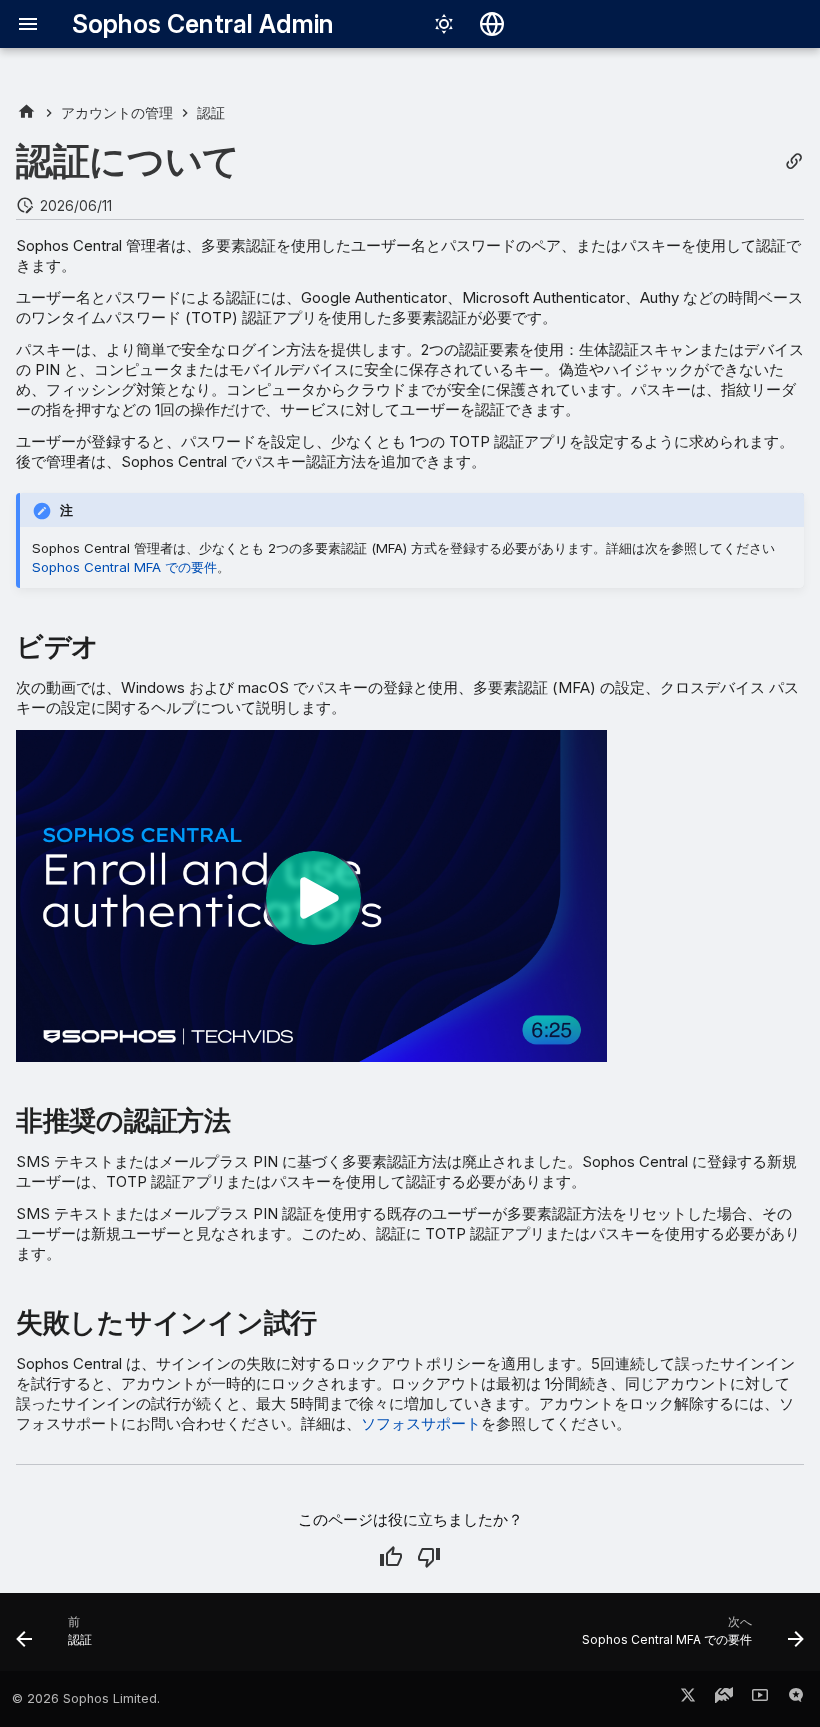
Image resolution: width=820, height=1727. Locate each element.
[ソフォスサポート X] (688, 1699)
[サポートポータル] (724, 1699)
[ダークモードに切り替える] (444, 24)
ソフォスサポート (421, 1423)
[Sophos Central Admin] (26, 112)
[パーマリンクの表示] (794, 161)
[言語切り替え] (492, 24)
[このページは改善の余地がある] (429, 1557)
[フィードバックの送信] (796, 1699)
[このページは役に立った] (391, 1557)
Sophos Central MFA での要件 (124, 567)
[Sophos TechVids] (760, 1699)
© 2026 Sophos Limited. (86, 1698)
